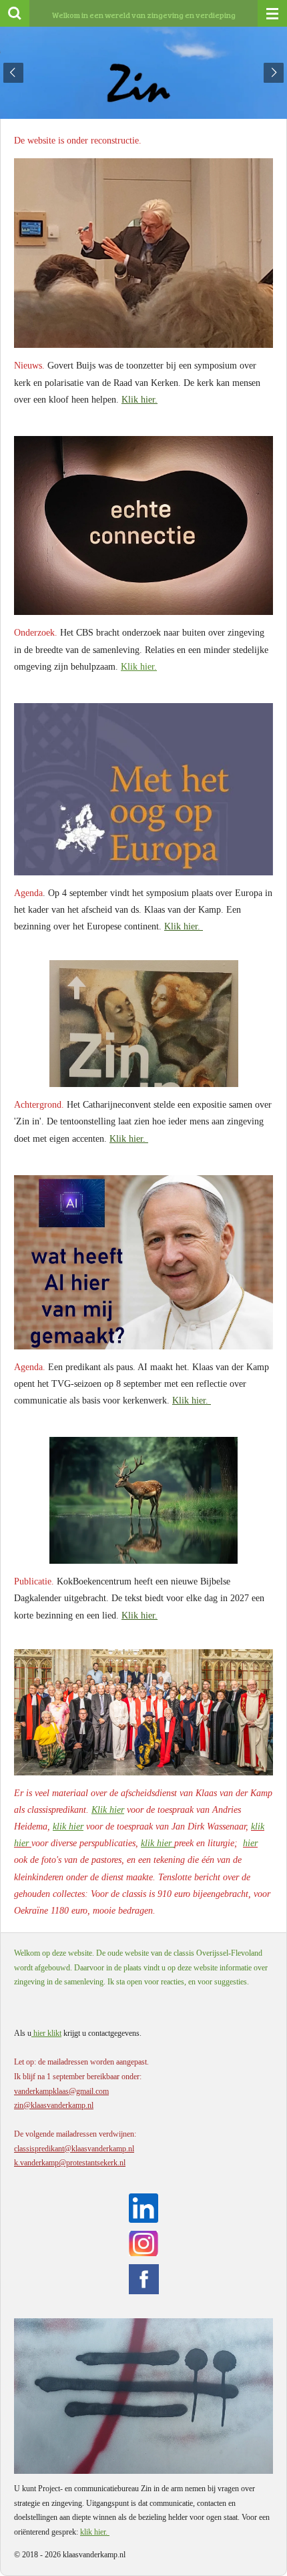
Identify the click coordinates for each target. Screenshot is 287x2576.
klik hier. (95, 2532)
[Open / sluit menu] (272, 13)
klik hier (68, 1827)
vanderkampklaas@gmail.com (61, 2091)
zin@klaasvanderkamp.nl (54, 2105)
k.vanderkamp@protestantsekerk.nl (70, 2163)
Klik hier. (139, 400)
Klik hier (108, 1810)
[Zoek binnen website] (15, 13)
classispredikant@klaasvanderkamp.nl (74, 2149)
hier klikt (46, 2033)
